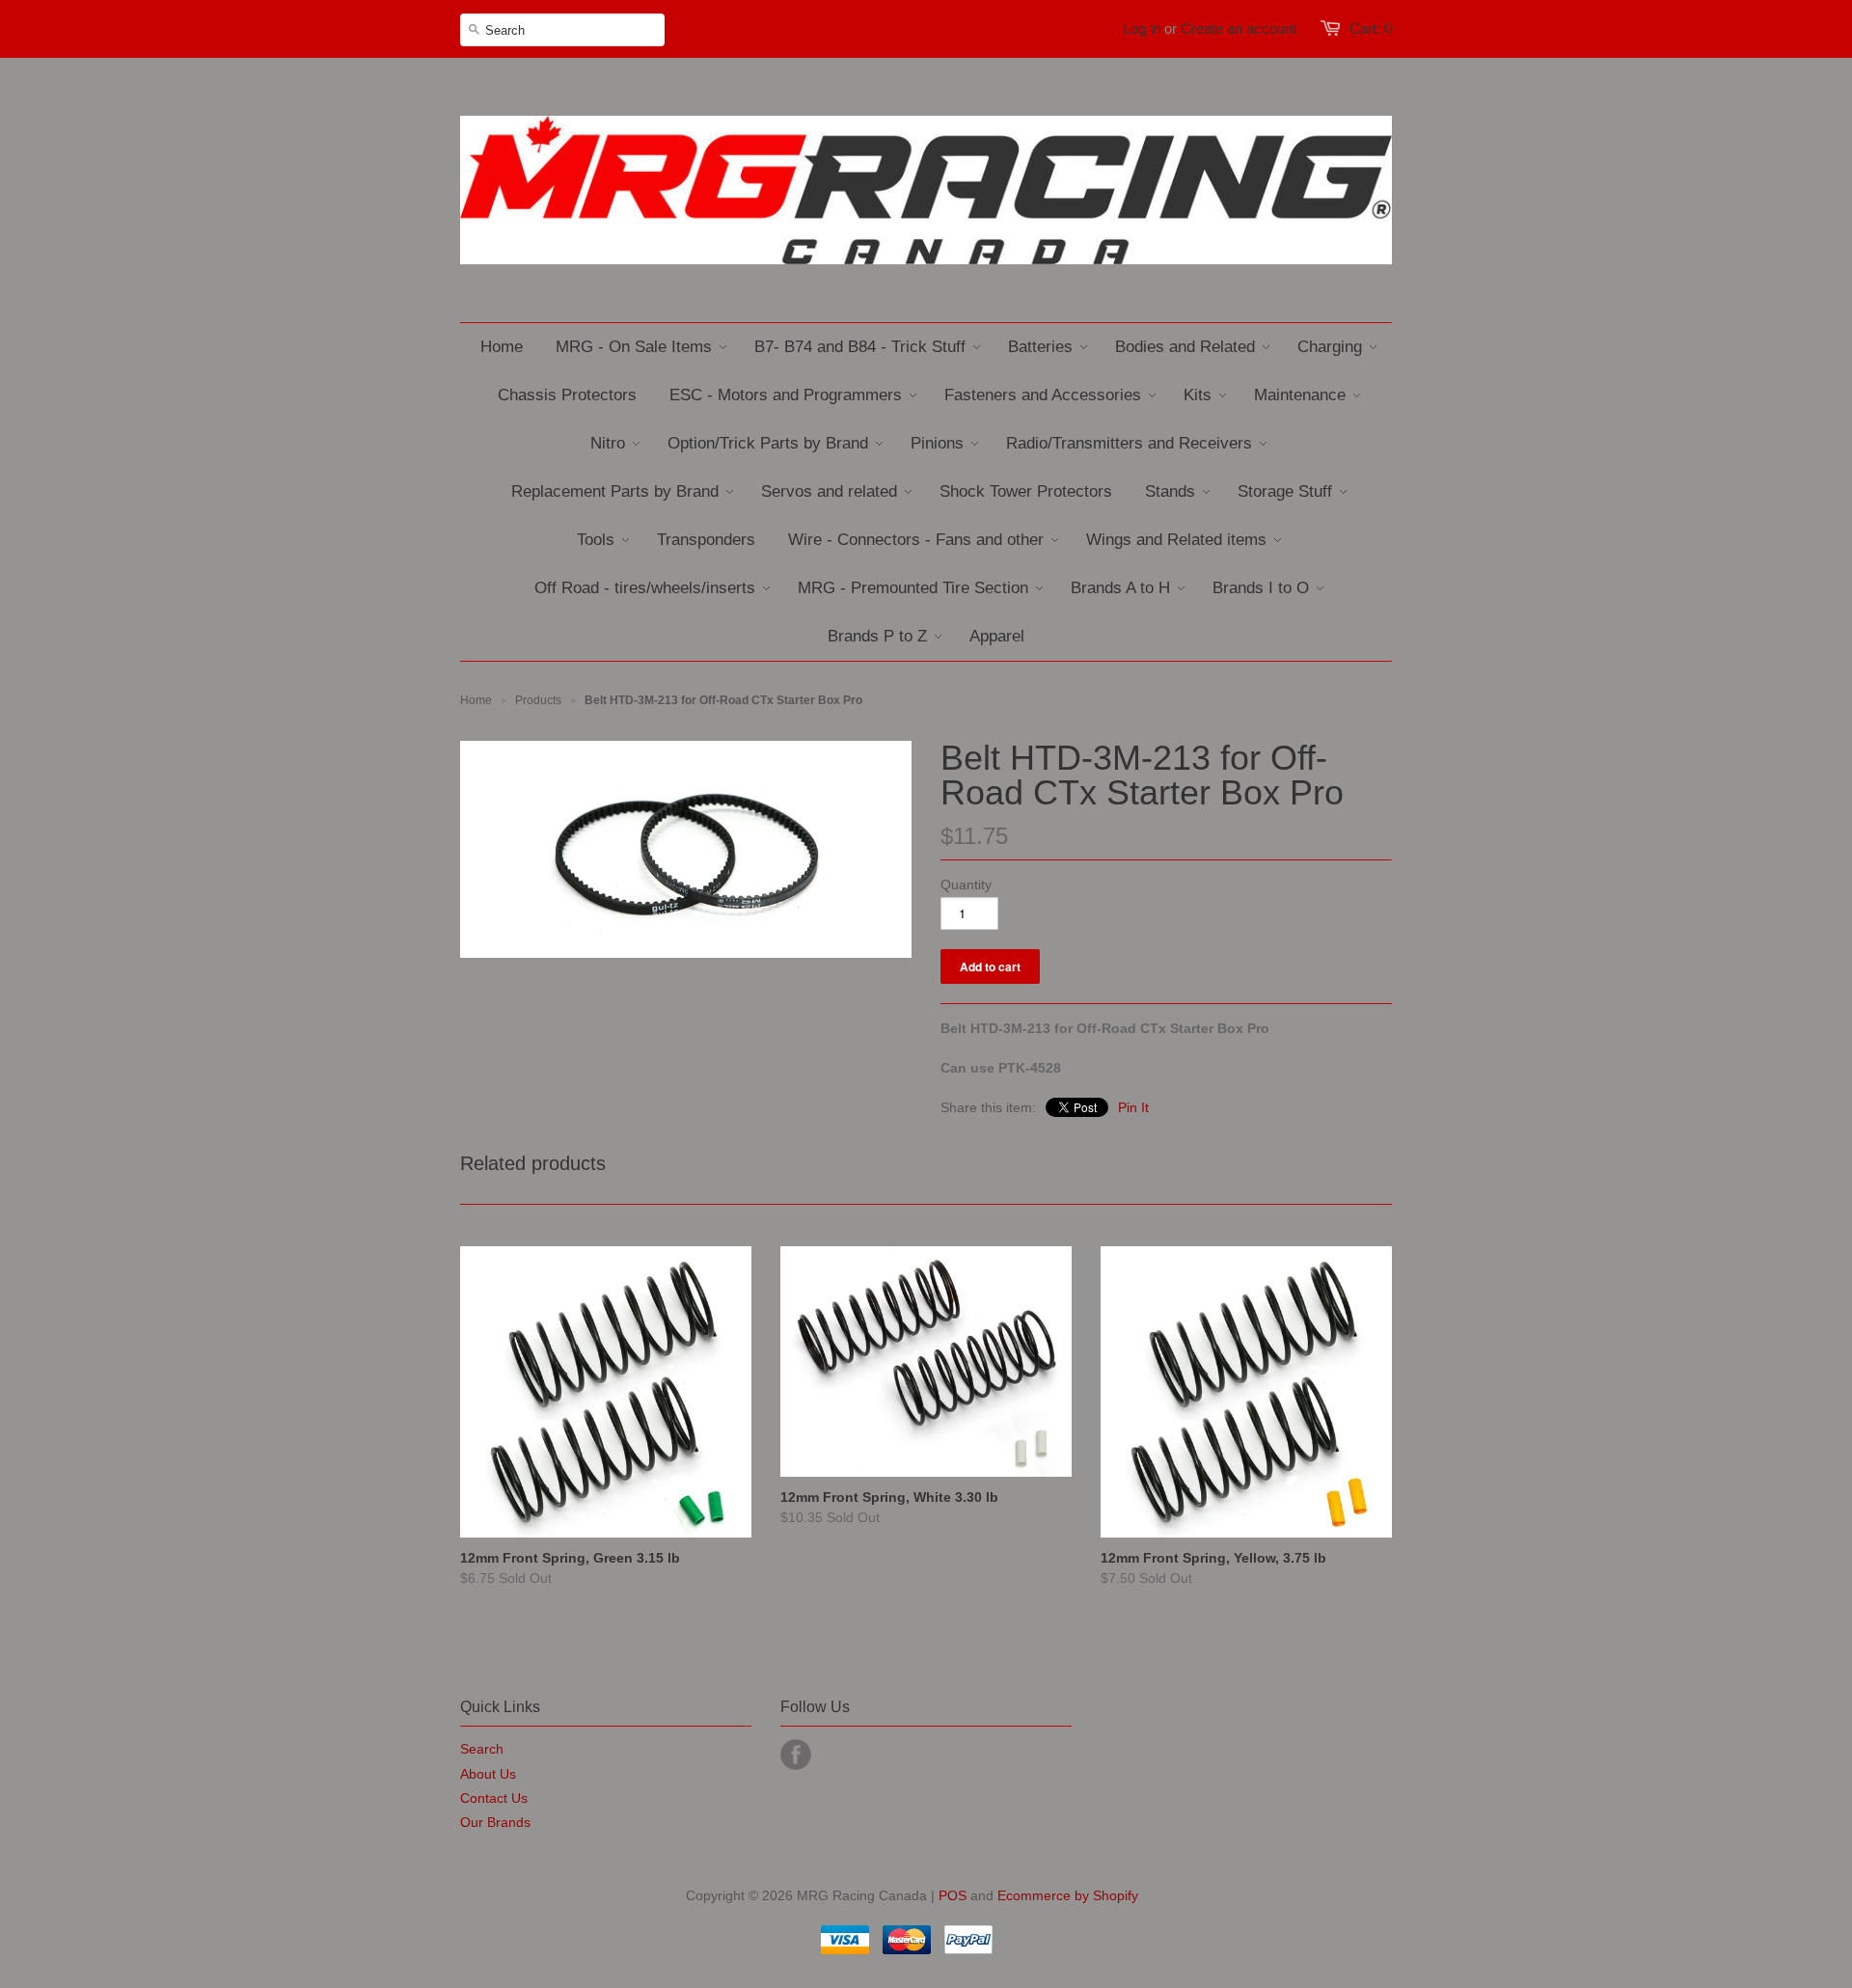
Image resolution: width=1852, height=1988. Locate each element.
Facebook (796, 1755)
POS (953, 1895)
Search (482, 1749)
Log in (1142, 28)
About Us (488, 1774)
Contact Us (494, 1798)
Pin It (1133, 1107)
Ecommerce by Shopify (1068, 1895)
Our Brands (495, 1822)
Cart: (1371, 28)
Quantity (966, 885)
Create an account (1239, 28)
